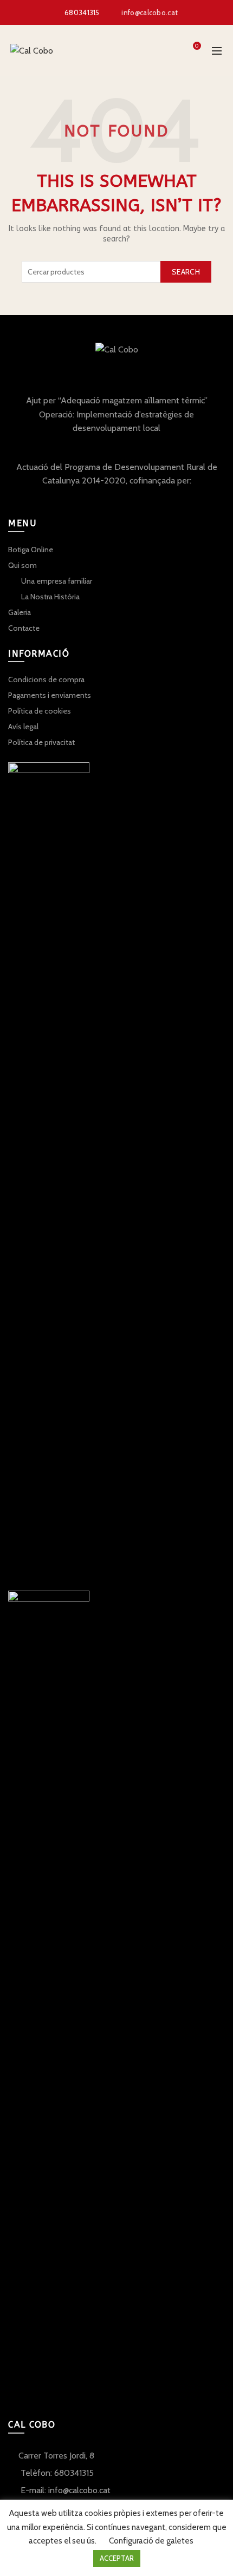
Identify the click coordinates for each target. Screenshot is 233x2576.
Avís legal (23, 727)
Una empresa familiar (57, 581)
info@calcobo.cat (150, 12)
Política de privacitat (41, 742)
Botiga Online (31, 550)
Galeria (20, 612)
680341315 (82, 12)
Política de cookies (40, 711)
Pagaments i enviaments (50, 695)
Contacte (24, 628)
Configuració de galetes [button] (151, 2541)
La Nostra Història (50, 597)
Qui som (22, 565)
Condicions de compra (46, 679)
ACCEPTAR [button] (117, 2558)
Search (186, 272)
